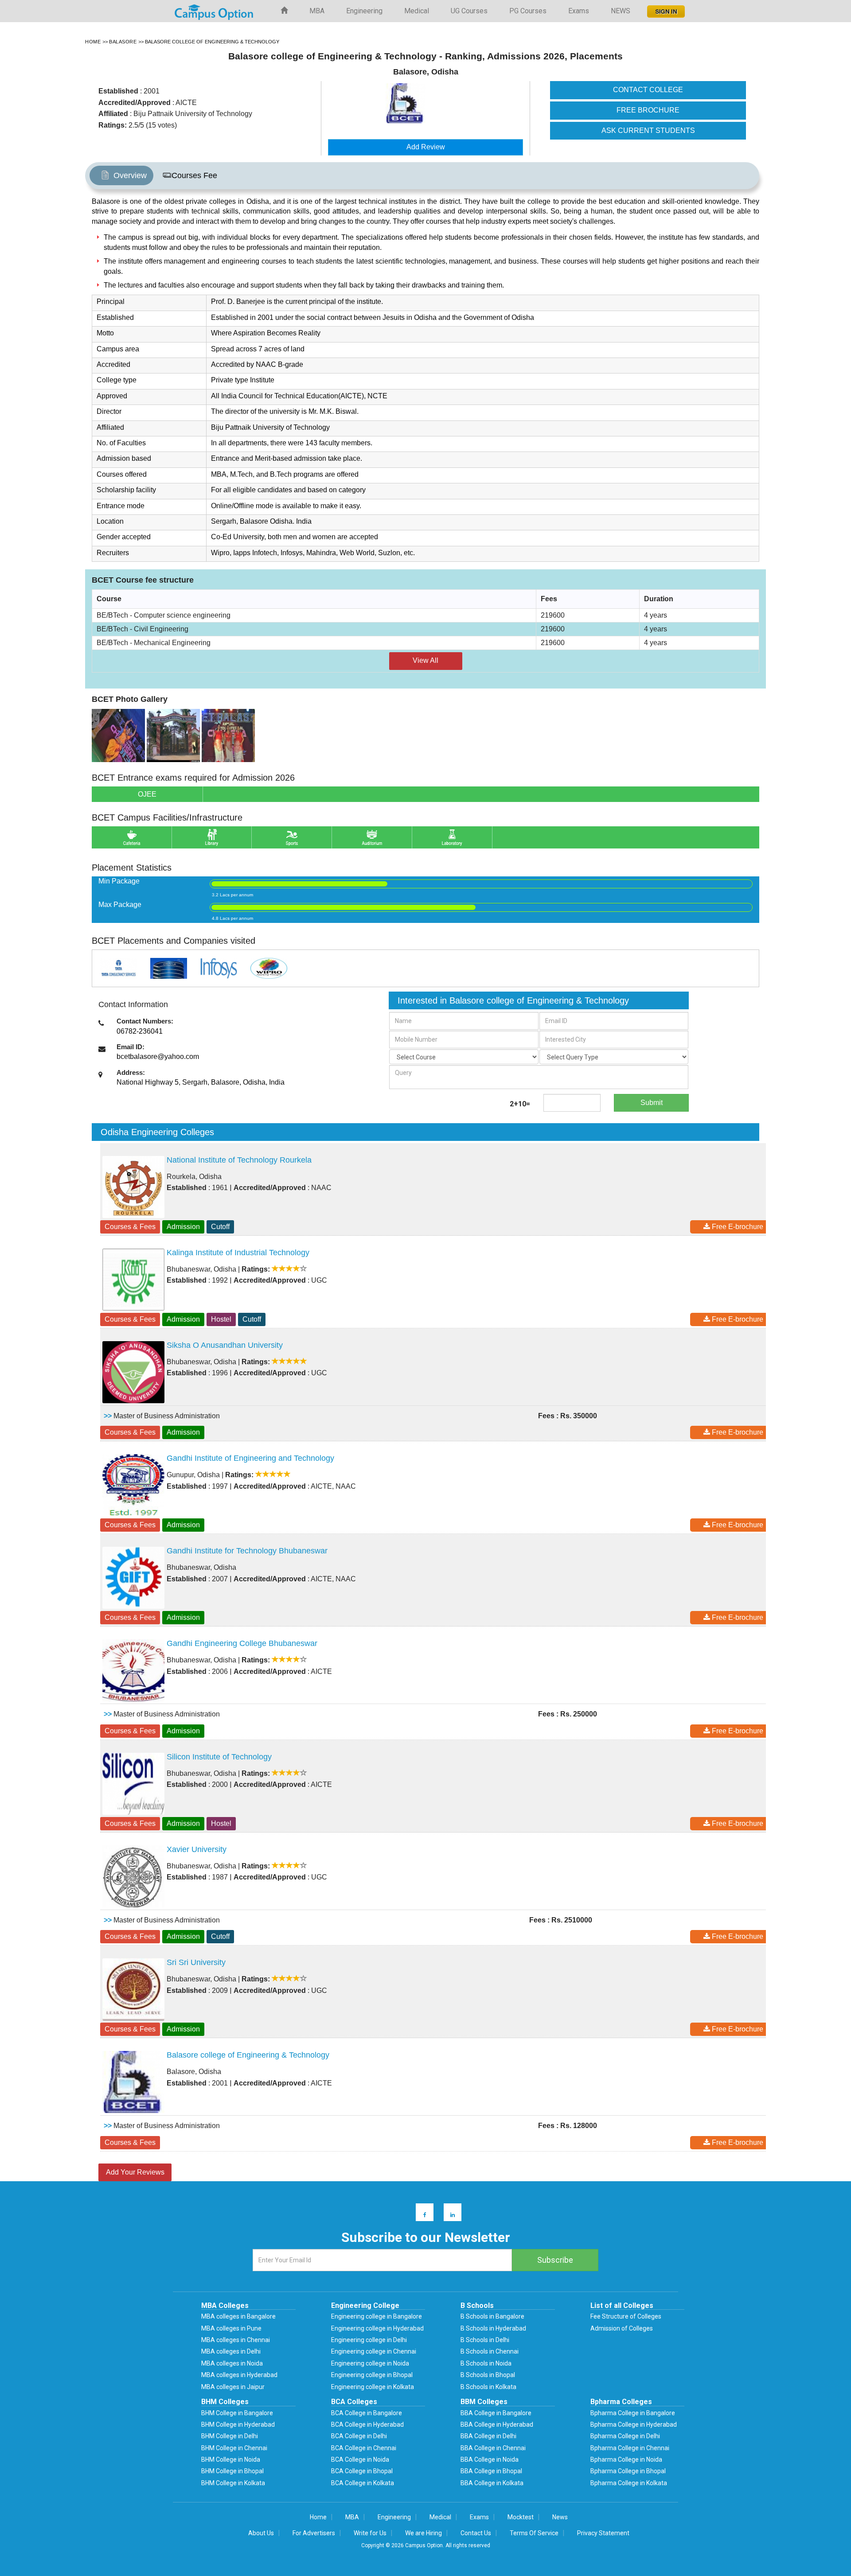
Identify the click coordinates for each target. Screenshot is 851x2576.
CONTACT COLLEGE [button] (648, 90)
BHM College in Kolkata (233, 2483)
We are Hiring (424, 2533)
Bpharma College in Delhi (625, 2436)
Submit (652, 1103)
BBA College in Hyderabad (497, 2424)
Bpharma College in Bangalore (633, 2413)
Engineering (364, 11)
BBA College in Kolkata (492, 2483)
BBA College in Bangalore (496, 2413)
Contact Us (476, 2533)
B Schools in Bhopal (488, 2375)
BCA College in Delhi (359, 2436)
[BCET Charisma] (118, 735)
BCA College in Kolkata (363, 2483)
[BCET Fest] (228, 735)
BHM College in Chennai (234, 2448)
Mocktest (521, 2517)
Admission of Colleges (622, 2328)
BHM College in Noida (231, 2459)
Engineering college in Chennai (374, 2351)
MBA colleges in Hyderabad (239, 2375)
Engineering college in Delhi (369, 2340)
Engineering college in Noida (370, 2363)
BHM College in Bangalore (237, 2413)
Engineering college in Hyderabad (377, 2328)
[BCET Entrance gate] (173, 735)
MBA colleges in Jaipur (233, 2387)
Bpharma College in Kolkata (629, 2483)
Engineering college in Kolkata (373, 2387)
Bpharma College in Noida (626, 2459)
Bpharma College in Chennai (630, 2448)
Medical (417, 11)
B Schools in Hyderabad (493, 2328)
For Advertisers (314, 2533)
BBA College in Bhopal (491, 2471)
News (560, 2517)
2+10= (520, 1104)
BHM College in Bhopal (232, 2471)
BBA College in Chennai (493, 2448)
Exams (579, 11)
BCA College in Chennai (364, 2448)
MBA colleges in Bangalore (238, 2316)
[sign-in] (665, 9)
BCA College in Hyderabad (367, 2424)
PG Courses (528, 11)
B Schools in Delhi (485, 2340)
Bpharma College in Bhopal (628, 2471)
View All (425, 660)
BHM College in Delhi (230, 2436)
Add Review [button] (426, 147)
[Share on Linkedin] (448, 2214)
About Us (261, 2533)
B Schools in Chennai (490, 2351)
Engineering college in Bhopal (372, 2375)
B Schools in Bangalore (492, 2316)
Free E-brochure (737, 1227)
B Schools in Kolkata (488, 2387)
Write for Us (370, 2533)
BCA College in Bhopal (362, 2471)
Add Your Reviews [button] (135, 2172)
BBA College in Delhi (488, 2436)
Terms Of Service (534, 2533)
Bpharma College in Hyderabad (634, 2424)
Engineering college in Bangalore (377, 2316)
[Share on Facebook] (420, 2214)
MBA (317, 11)
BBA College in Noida (490, 2459)
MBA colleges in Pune (231, 2328)
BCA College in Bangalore (367, 2413)
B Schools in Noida (486, 2363)
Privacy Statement (603, 2533)
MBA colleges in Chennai (236, 2340)
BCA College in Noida (360, 2459)
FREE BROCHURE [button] (648, 110)
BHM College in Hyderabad (238, 2424)
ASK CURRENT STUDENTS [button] (648, 130)
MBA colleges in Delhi (231, 2351)
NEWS (621, 11)
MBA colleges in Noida (232, 2363)
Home (318, 2517)
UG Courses (469, 11)
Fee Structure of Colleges (626, 2316)
